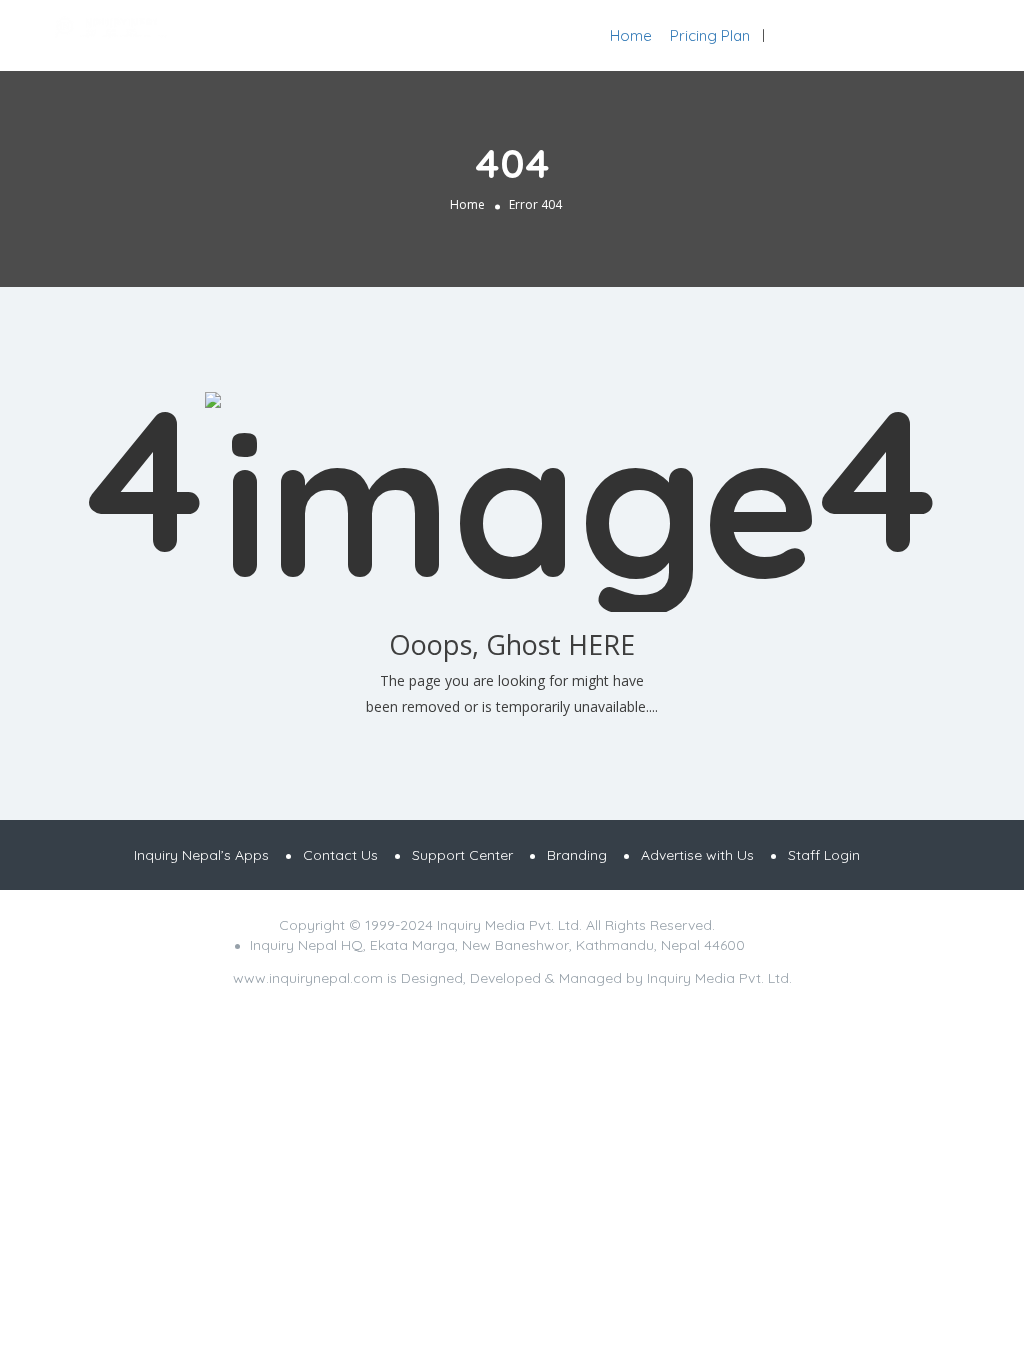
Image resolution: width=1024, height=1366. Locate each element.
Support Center (462, 855)
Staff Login (824, 855)
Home (631, 35)
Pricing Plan (710, 35)
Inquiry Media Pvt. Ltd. (719, 978)
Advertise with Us (697, 855)
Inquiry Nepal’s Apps (201, 855)
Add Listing (937, 35)
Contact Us (340, 855)
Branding (577, 855)
